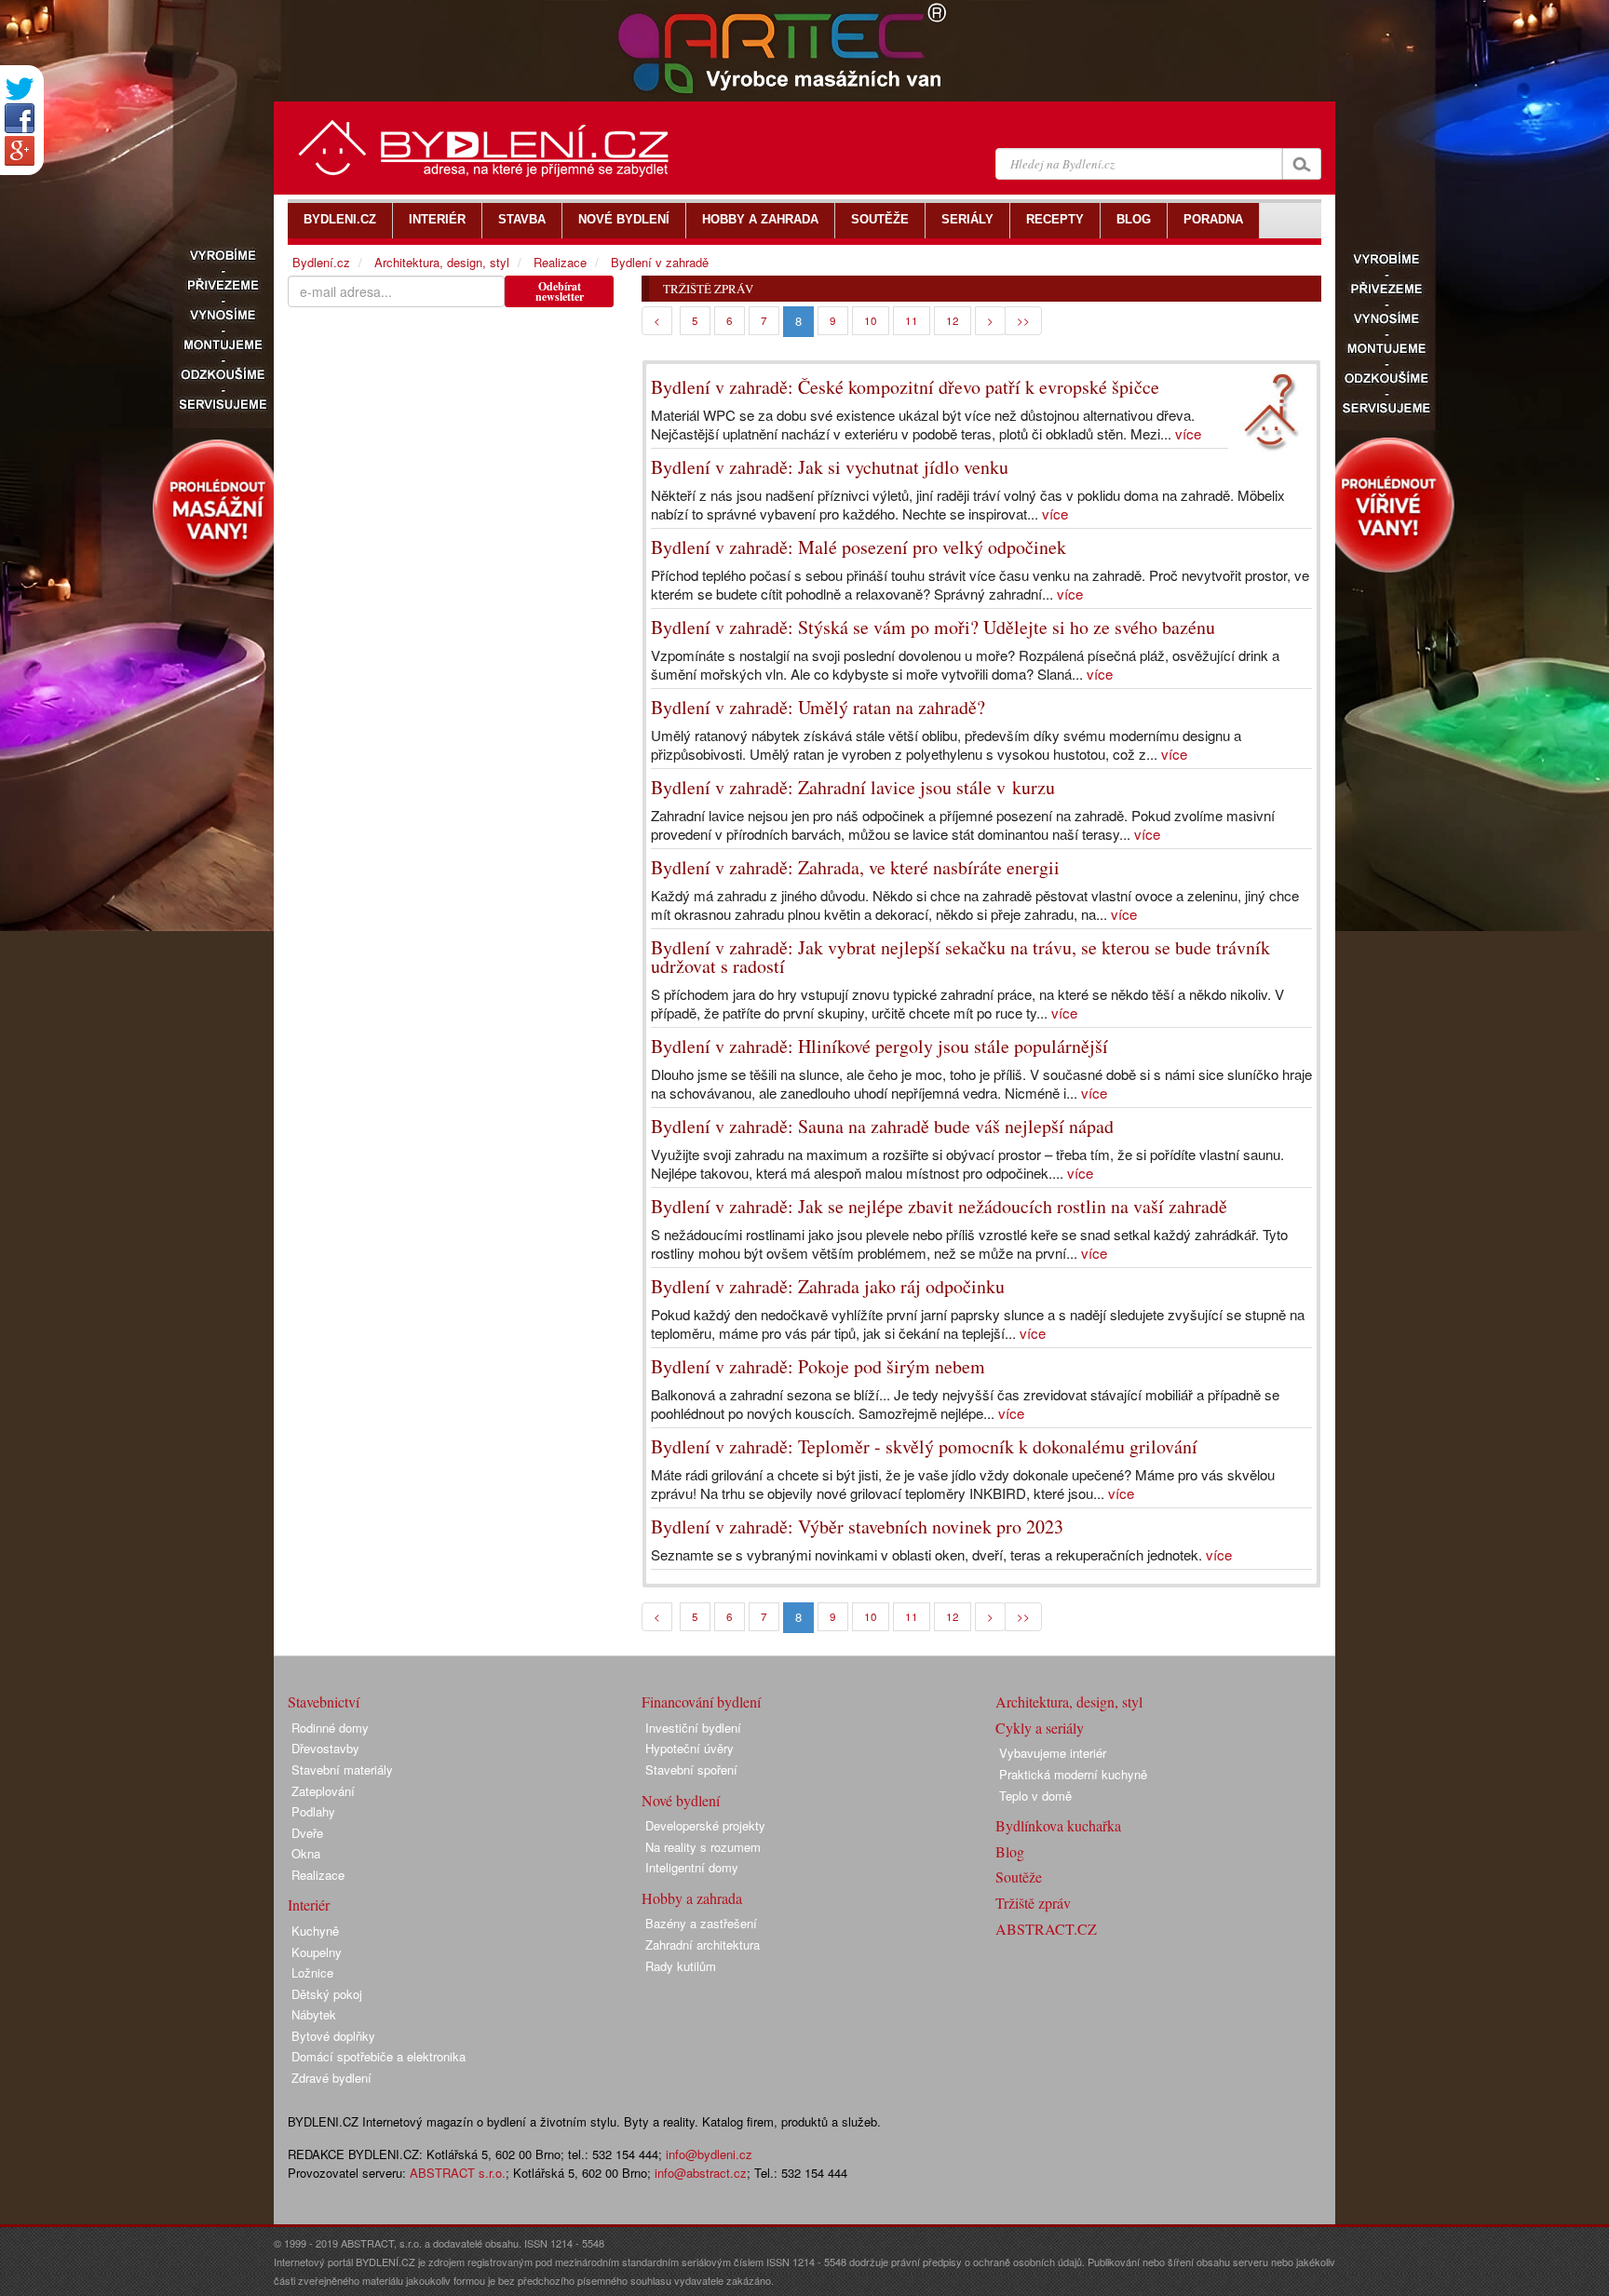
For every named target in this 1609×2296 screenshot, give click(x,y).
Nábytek (314, 2014)
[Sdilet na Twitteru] (20, 89)
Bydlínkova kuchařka (1058, 1825)
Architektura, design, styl (442, 262)
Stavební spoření (691, 1769)
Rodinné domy (330, 1728)
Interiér (309, 1904)
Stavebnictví (324, 1702)
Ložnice (312, 1972)
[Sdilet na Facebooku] (20, 118)
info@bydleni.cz (709, 2154)
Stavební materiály (342, 1769)
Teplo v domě (1035, 1796)
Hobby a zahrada (692, 1898)
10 (871, 320)
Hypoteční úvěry (690, 1748)
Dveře (307, 1833)
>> (1023, 320)
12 (953, 320)
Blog (1010, 1851)
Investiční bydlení (693, 1728)
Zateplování (323, 1791)
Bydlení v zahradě (660, 262)
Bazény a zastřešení (701, 1923)
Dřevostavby (325, 1748)
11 (912, 320)
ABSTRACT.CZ (1046, 1929)
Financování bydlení (701, 1702)
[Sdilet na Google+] (20, 151)
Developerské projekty (705, 1825)
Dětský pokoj (327, 1994)
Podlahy (313, 1811)
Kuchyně (315, 1931)
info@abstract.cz (701, 2173)
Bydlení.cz (321, 262)
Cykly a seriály (1040, 1728)
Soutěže (1019, 1877)
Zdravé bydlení (331, 2078)
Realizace (560, 262)
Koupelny (317, 1952)
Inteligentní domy (692, 1867)
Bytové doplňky (333, 2036)
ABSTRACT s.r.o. (458, 2173)
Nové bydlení (681, 1800)
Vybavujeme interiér (1053, 1753)
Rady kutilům (681, 1966)
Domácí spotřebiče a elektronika (379, 2056)
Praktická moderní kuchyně (1073, 1774)
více (1188, 433)
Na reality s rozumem (703, 1847)
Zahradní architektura (703, 1945)
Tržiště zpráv (1033, 1903)
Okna (306, 1853)
